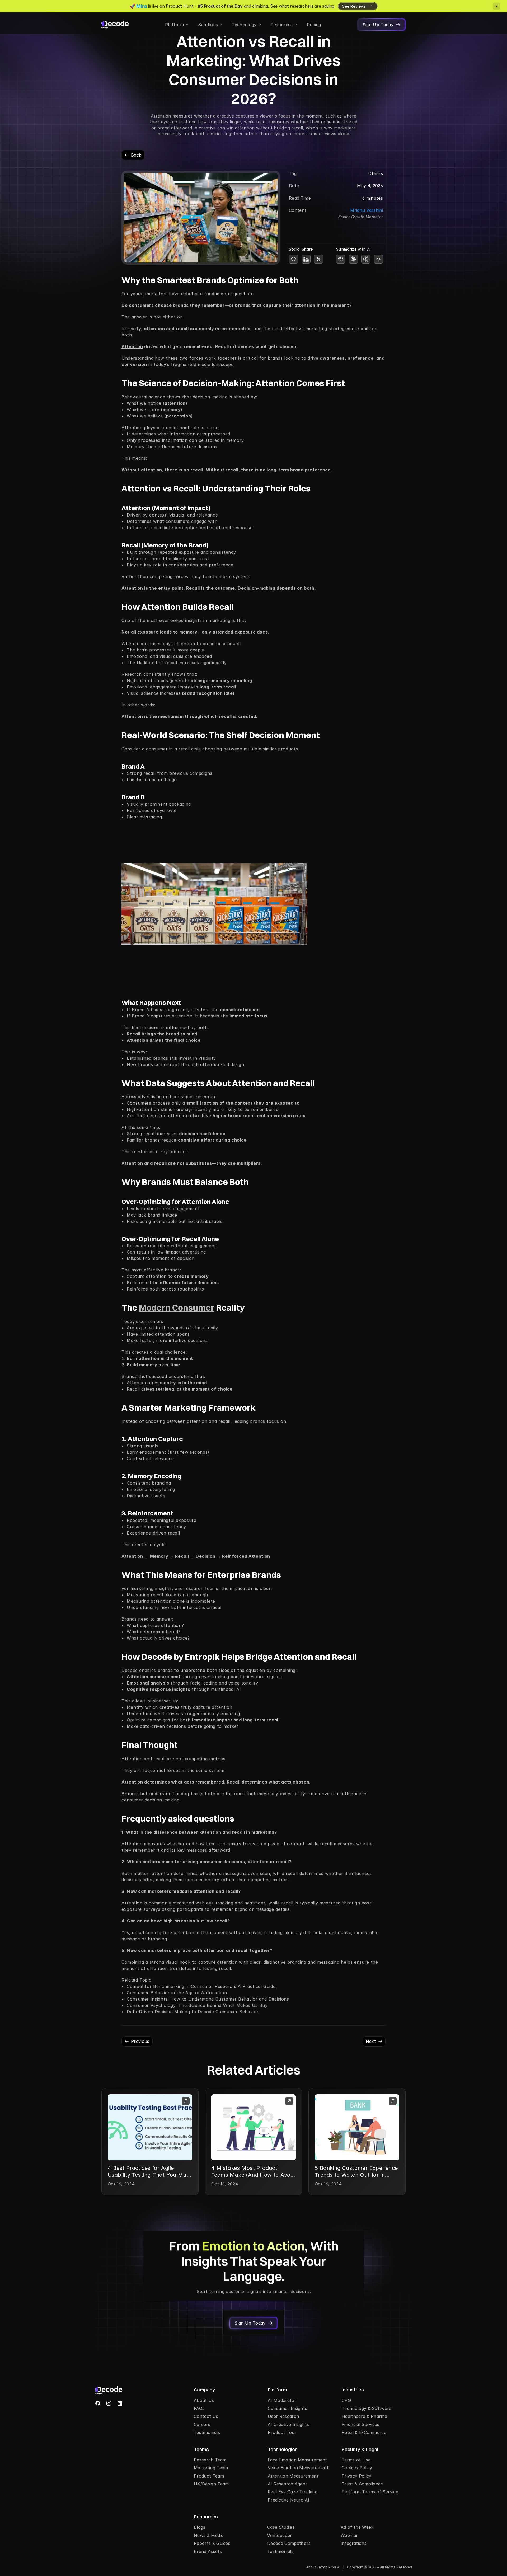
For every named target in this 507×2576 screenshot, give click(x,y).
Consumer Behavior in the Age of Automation (177, 1993)
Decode (130, 1670)
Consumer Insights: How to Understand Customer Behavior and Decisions (208, 1999)
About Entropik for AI (323, 2567)
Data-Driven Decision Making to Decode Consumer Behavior (193, 2012)
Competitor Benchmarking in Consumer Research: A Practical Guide (201, 1986)
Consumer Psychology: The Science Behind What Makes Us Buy (197, 2005)
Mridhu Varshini (367, 210)
